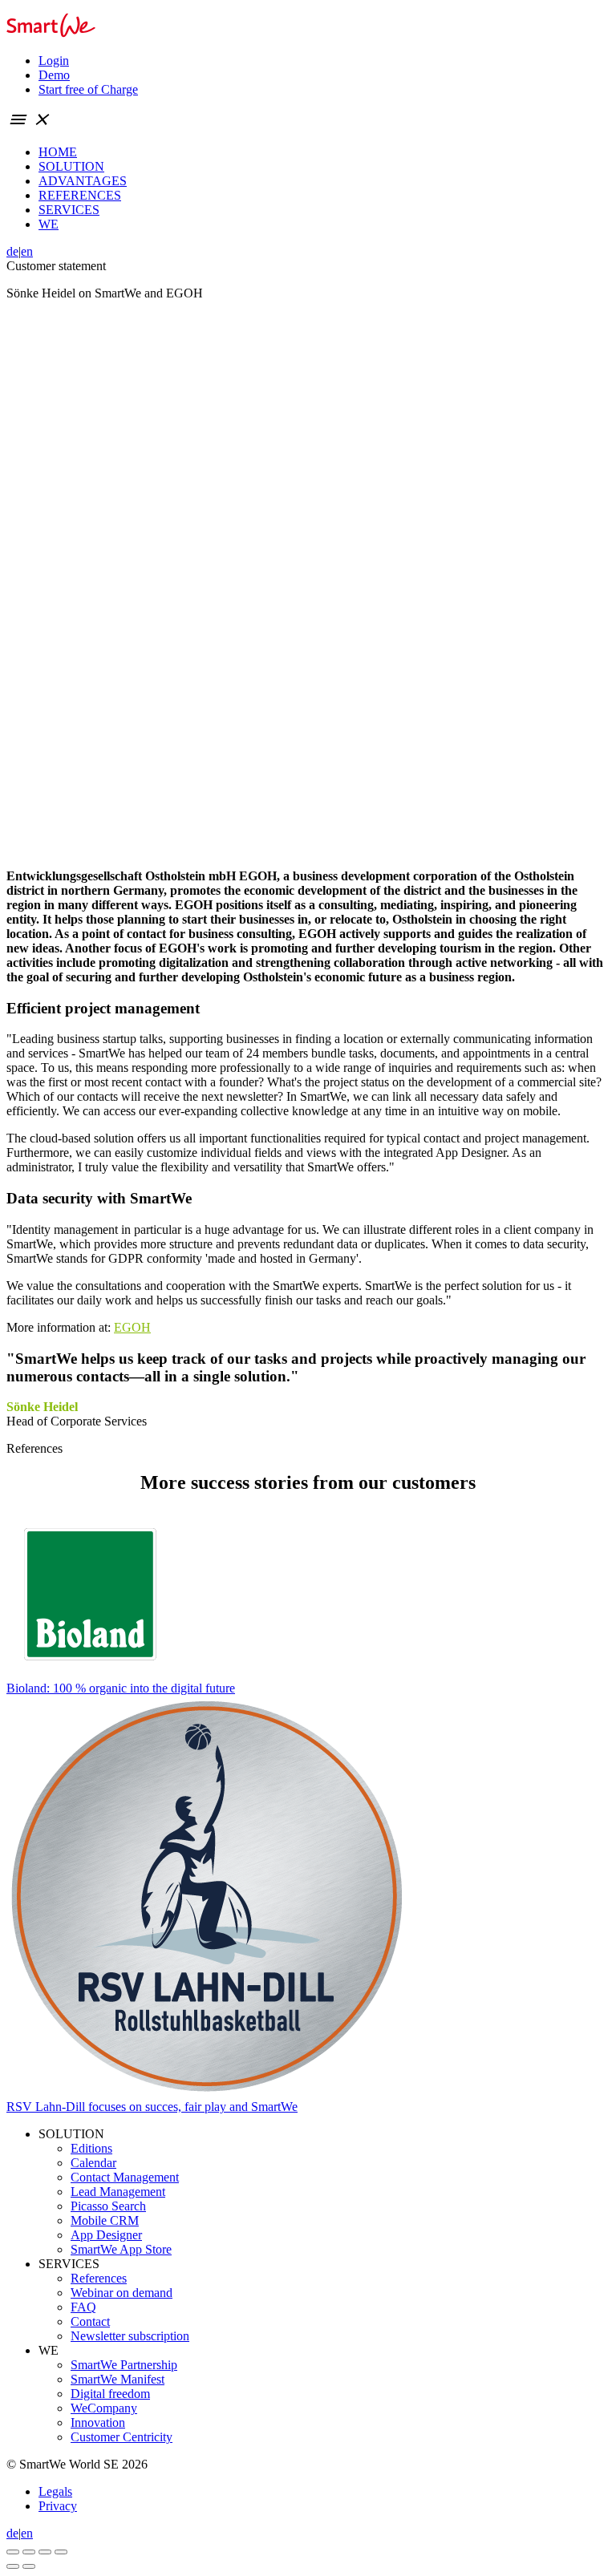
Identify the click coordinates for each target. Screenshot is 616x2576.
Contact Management (125, 2177)
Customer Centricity (122, 2437)
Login (54, 61)
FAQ (83, 2307)
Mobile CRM (105, 2220)
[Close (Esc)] (13, 2552)
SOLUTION (71, 166)
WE (49, 224)
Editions (91, 2148)
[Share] (29, 2552)
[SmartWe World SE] (51, 33)
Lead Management (118, 2192)
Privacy (58, 2506)
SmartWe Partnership (124, 2365)
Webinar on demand (122, 2293)
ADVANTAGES (83, 181)
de (12, 251)
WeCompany (104, 2408)
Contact (90, 2321)
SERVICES (69, 210)
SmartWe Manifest (118, 2379)
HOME (58, 152)
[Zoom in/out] (61, 2552)
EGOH (132, 1327)
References (99, 2278)
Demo (54, 75)
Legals (55, 2491)
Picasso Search (108, 2206)
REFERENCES (80, 195)
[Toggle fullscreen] (45, 2552)
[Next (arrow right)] (29, 2566)
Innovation (98, 2422)
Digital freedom (110, 2394)
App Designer (106, 2235)
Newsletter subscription (130, 2336)
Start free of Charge (88, 89)
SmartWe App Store (121, 2249)
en (27, 251)
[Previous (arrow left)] (13, 2566)
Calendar (93, 2163)
